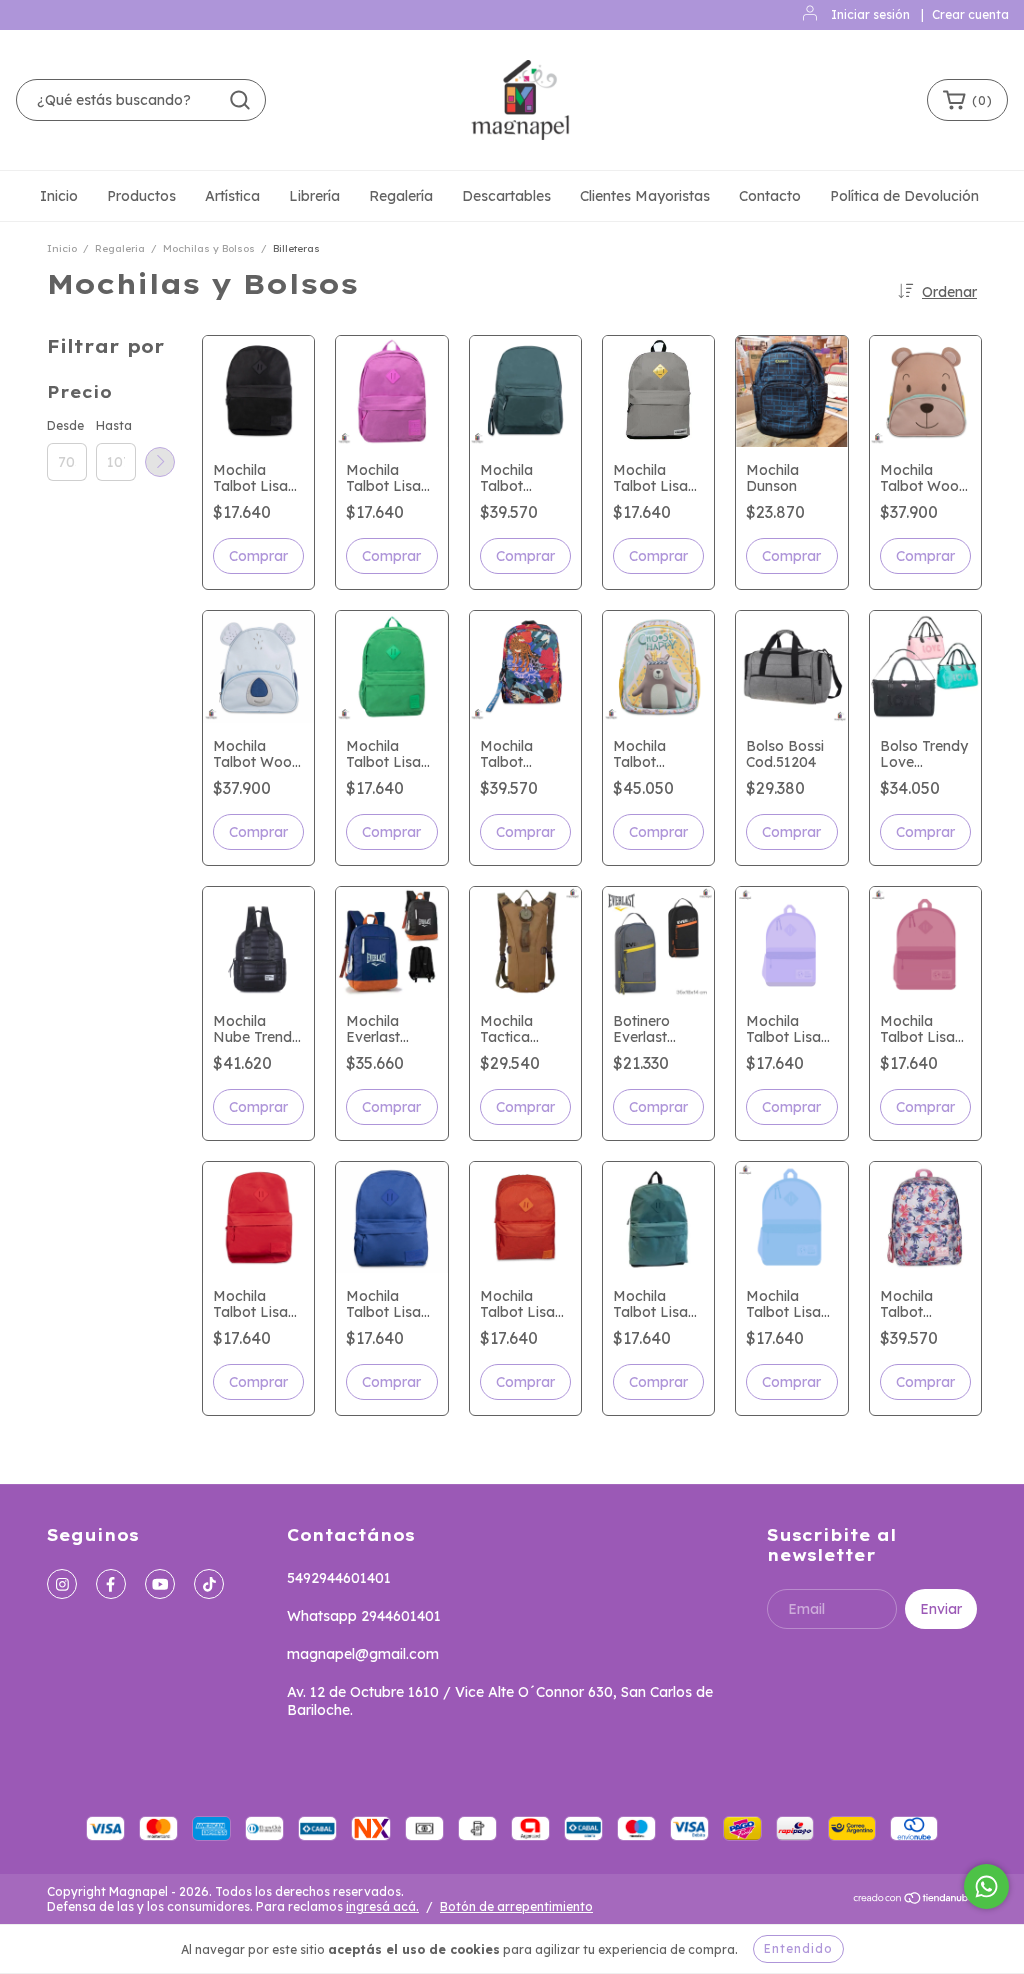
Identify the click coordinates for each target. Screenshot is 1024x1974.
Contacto (770, 196)
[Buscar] (240, 100)
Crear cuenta (970, 14)
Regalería (401, 196)
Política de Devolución (904, 196)
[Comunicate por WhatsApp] (986, 1886)
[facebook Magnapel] (111, 1584)
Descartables (506, 196)
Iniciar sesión (870, 14)
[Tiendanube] (914, 1900)
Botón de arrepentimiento (516, 1906)
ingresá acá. (382, 1906)
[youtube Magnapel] (160, 1584)
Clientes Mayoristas (645, 196)
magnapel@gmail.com (363, 1654)
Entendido (798, 1948)
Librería (314, 196)
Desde (65, 425)
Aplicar (160, 462)
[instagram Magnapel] (62, 1584)
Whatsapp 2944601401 (364, 1616)
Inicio (59, 196)
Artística (232, 196)
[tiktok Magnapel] (209, 1584)
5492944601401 (339, 1578)
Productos (141, 196)
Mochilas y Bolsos (209, 248)
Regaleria (120, 248)
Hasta (114, 425)
